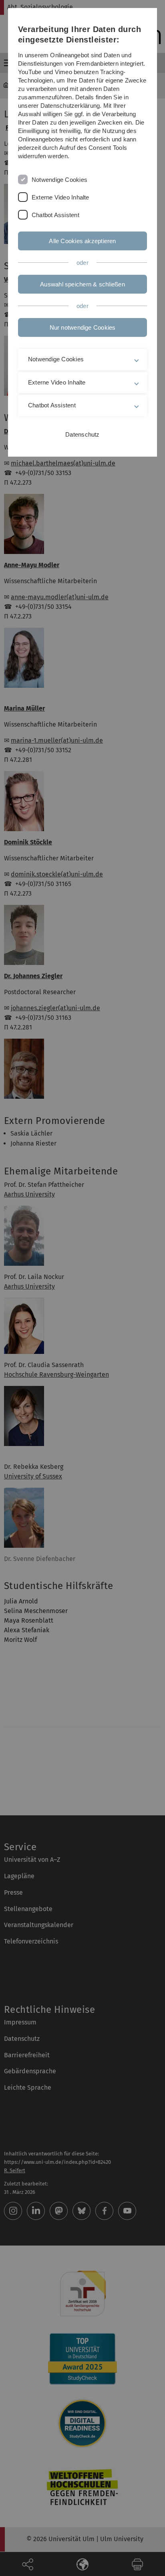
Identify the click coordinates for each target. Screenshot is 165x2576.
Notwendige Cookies (59, 180)
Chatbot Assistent (55, 215)
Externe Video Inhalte (60, 197)
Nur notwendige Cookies (83, 327)
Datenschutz (82, 434)
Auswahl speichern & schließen (82, 284)
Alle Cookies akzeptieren (82, 241)
